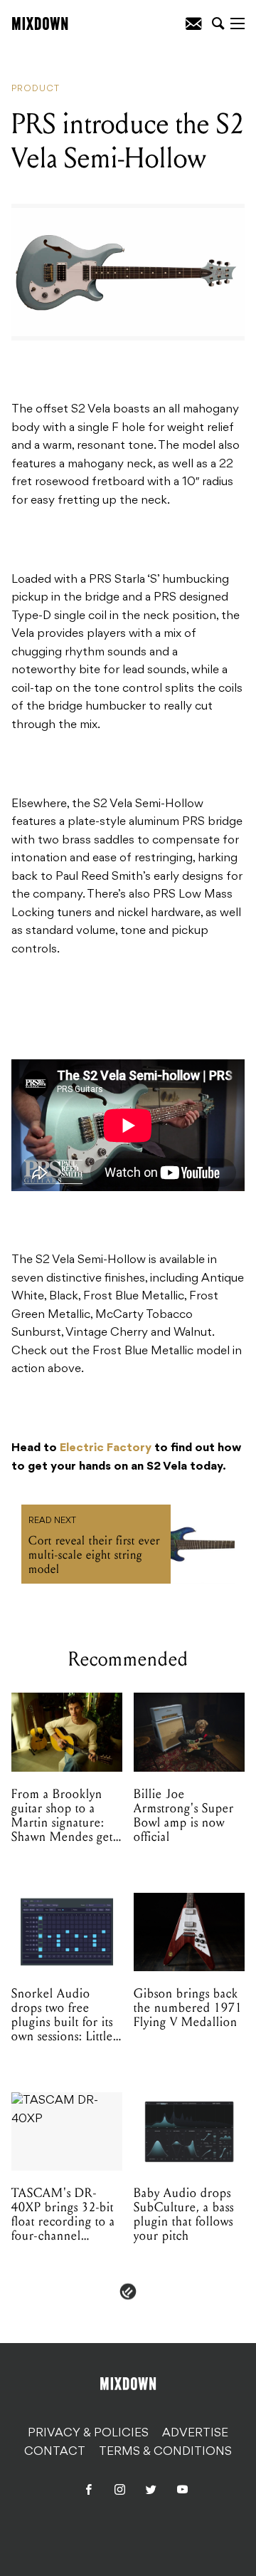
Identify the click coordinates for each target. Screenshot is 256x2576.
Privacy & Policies (88, 2434)
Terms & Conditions (165, 2452)
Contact (55, 2452)
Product (36, 89)
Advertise (195, 2434)
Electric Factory (106, 1448)
